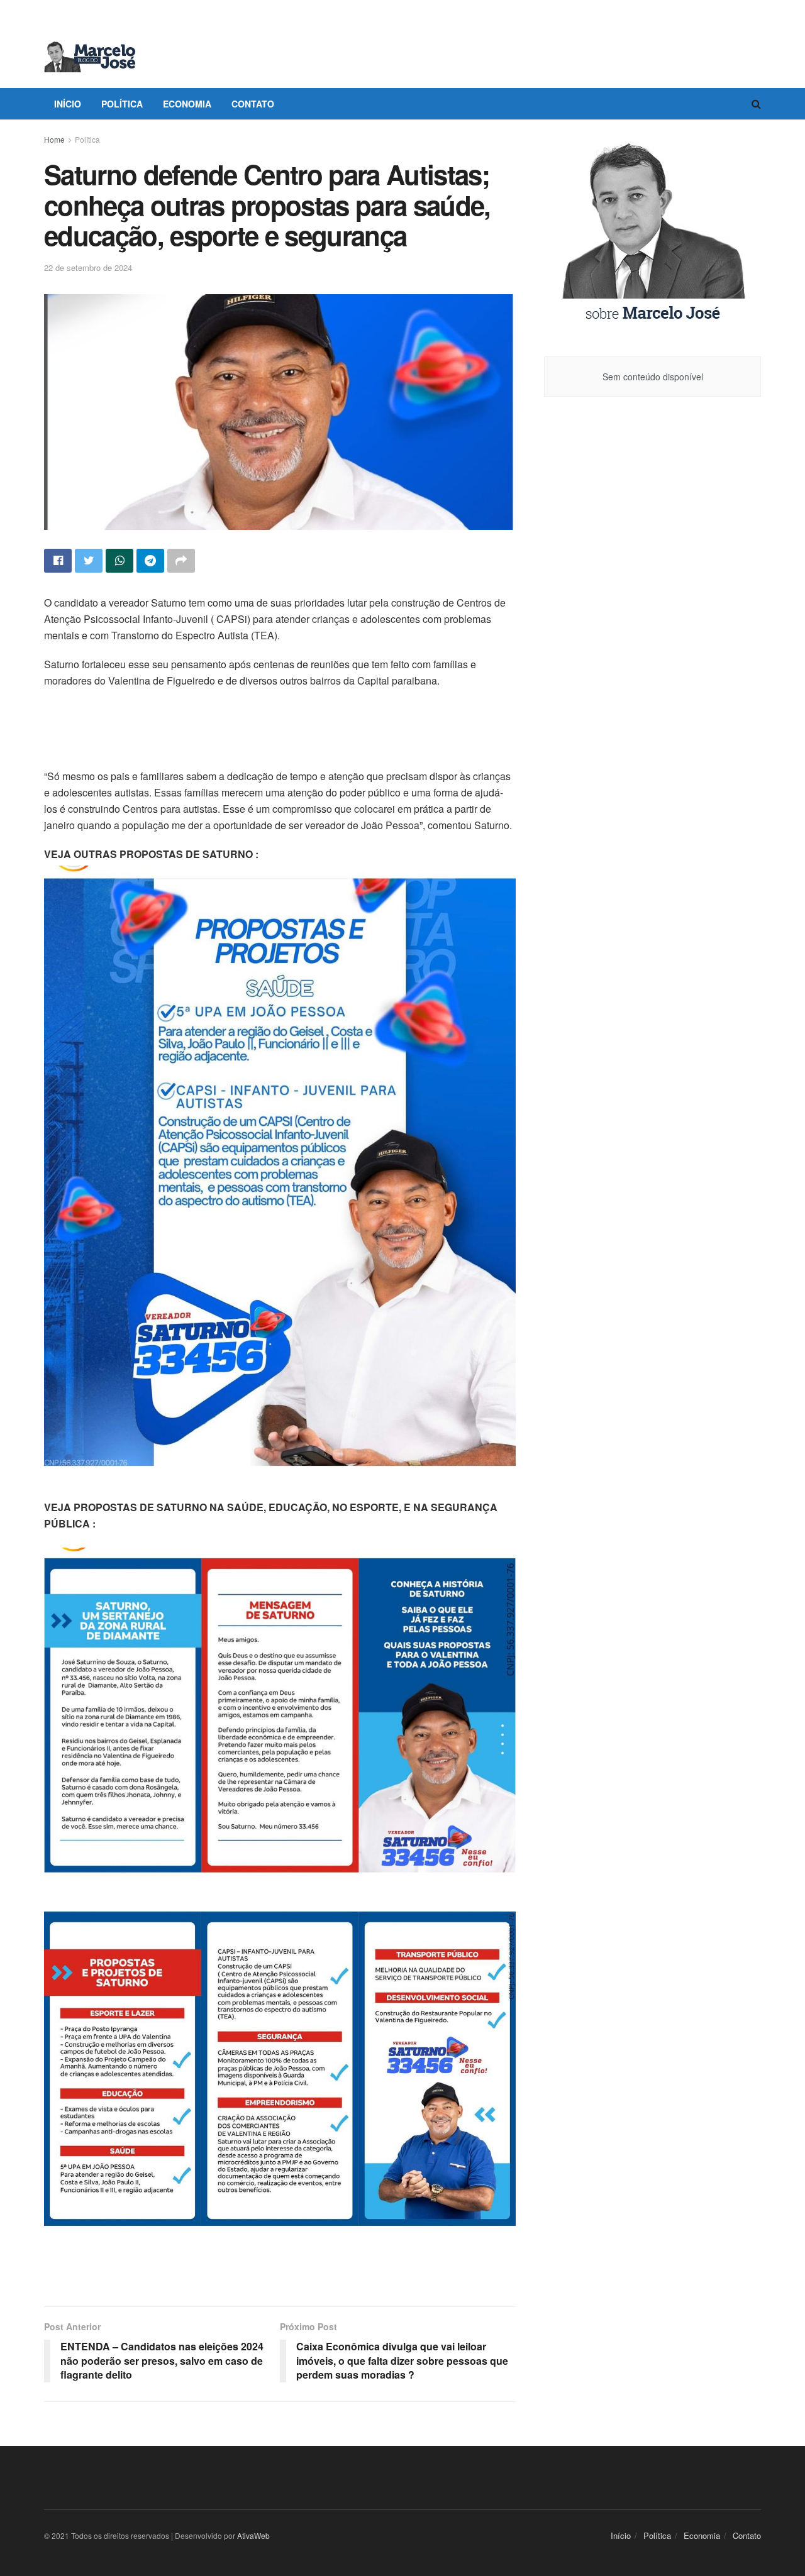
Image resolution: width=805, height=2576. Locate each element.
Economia (187, 104)
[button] (280, 854)
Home (54, 139)
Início (68, 104)
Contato (253, 104)
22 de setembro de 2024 (88, 267)
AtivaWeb (253, 2535)
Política (122, 104)
